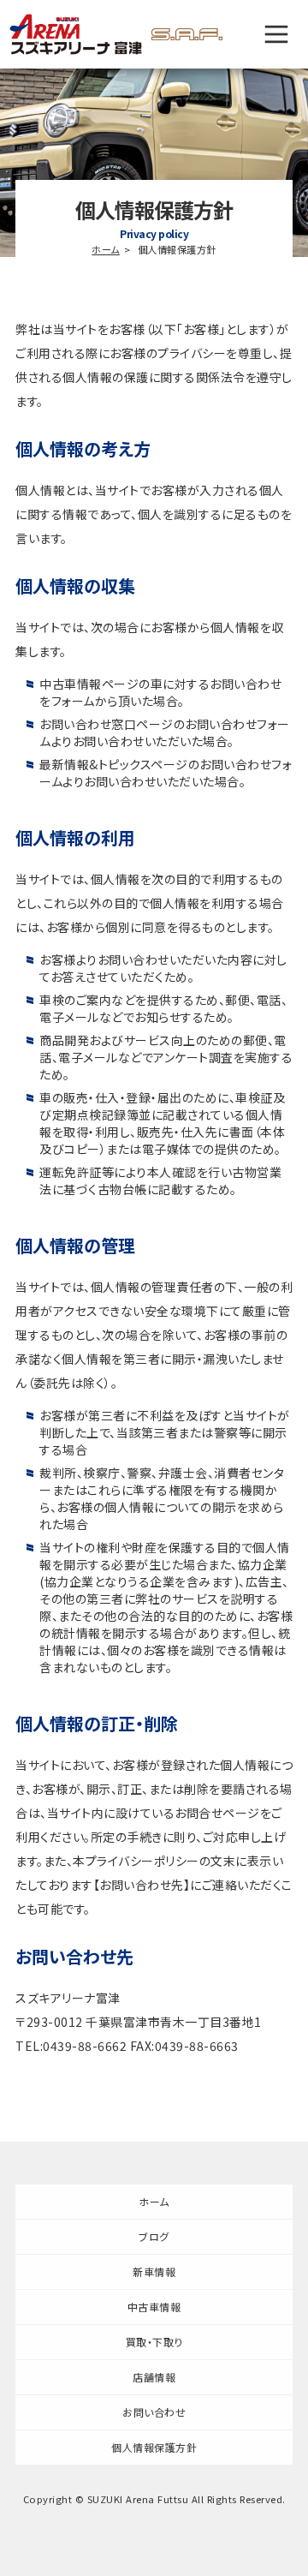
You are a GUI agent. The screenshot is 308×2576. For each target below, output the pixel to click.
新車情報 (154, 2271)
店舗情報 (154, 2377)
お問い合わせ (154, 2412)
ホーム (106, 249)
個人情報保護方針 (154, 2447)
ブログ (154, 2236)
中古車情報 (154, 2307)
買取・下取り (154, 2342)
